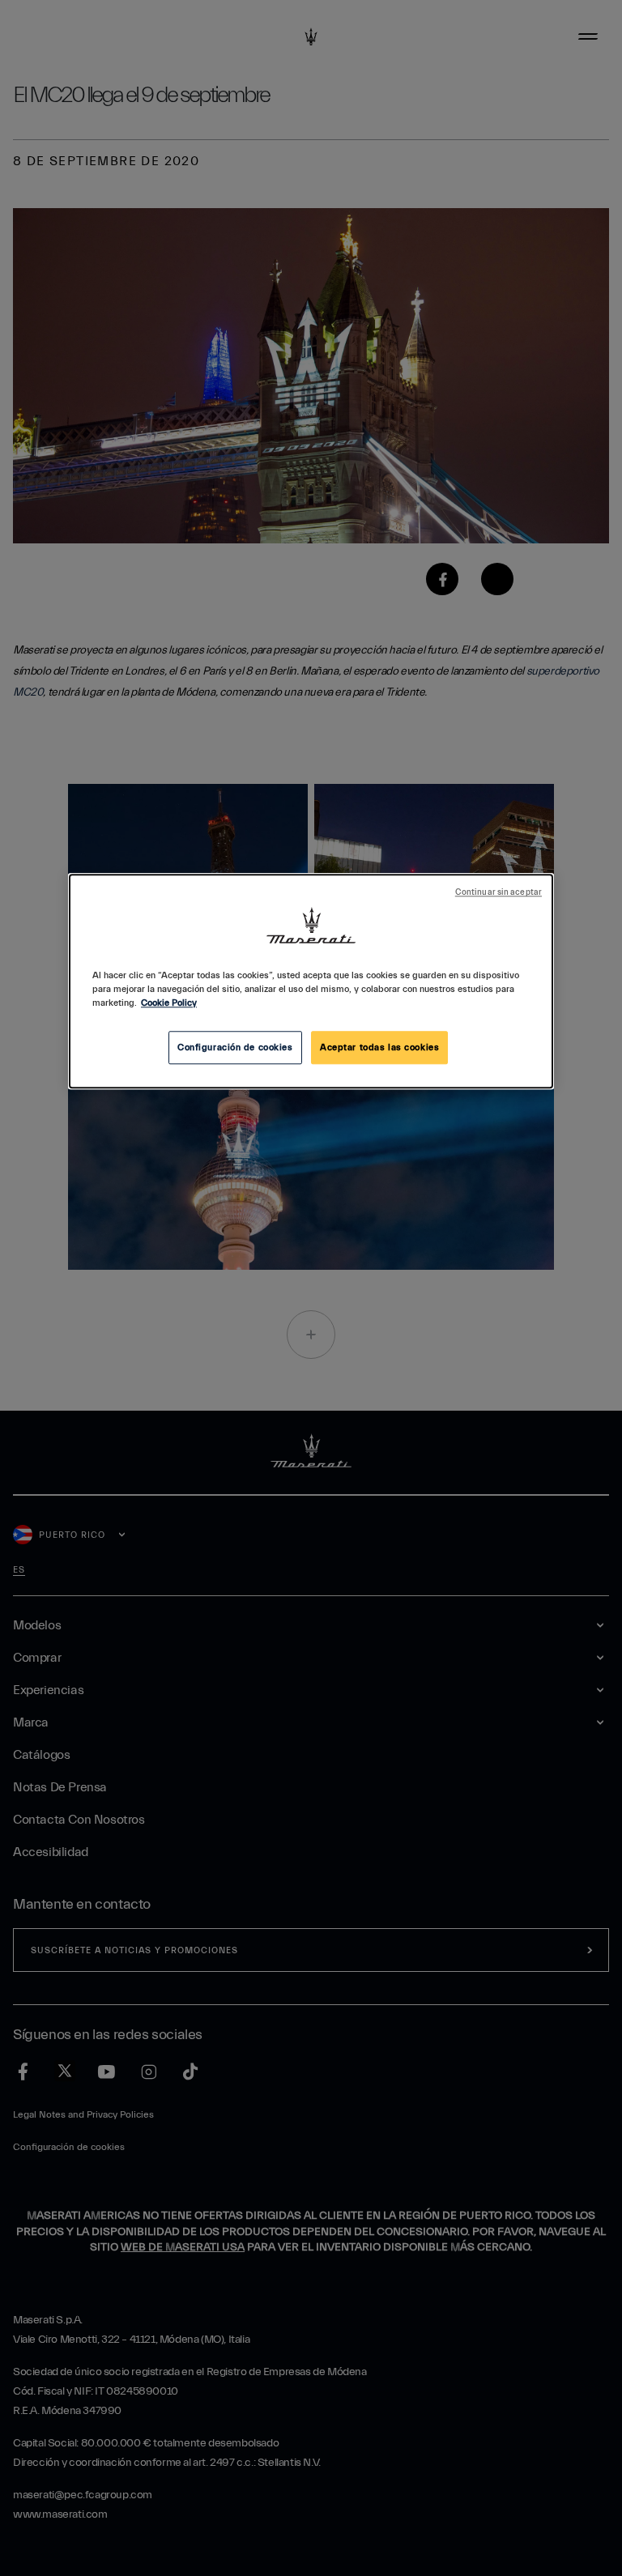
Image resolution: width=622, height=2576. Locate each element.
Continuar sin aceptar (498, 893)
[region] (311, 982)
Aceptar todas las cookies (379, 1047)
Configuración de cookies (235, 1047)
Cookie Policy (169, 1004)
